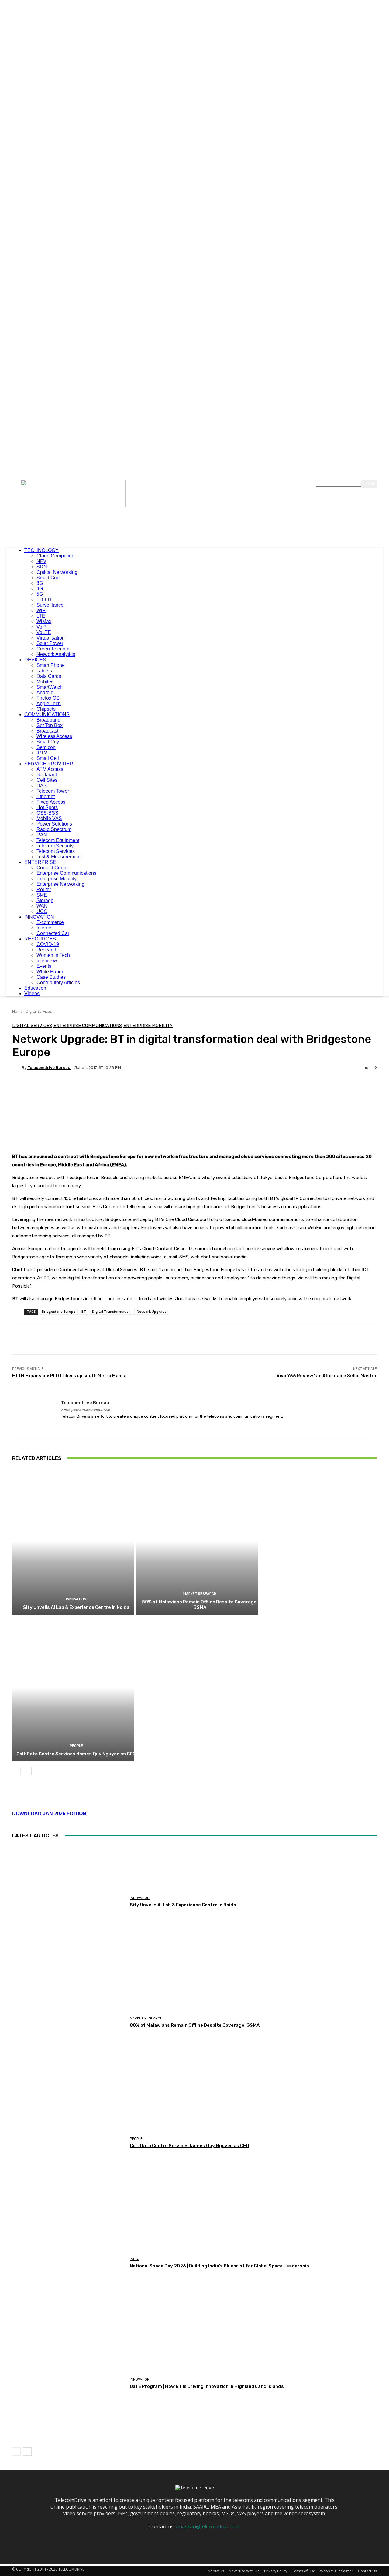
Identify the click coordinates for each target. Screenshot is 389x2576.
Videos (32, 993)
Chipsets (46, 709)
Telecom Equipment (58, 840)
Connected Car (53, 933)
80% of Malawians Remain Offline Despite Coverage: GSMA (200, 1605)
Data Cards (49, 676)
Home (17, 1011)
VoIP (42, 627)
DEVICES (35, 660)
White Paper (50, 972)
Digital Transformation (111, 1311)
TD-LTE (45, 600)
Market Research (200, 1594)
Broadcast (47, 731)
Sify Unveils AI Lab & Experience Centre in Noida (76, 1607)
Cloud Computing (55, 556)
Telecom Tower (53, 791)
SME (42, 895)
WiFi (41, 610)
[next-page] (27, 1771)
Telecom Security (55, 846)
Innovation (76, 1599)
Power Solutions (54, 824)
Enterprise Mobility (57, 879)
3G (40, 583)
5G (40, 594)
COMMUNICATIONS (47, 714)
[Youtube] (95, 1426)
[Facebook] (63, 1426)
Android (45, 693)
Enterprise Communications (66, 873)
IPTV (42, 753)
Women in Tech (53, 955)
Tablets (44, 671)
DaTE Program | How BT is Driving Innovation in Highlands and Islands (207, 2386)
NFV (41, 561)
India (134, 2259)
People (76, 1746)
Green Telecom (53, 649)
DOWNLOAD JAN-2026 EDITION (49, 1814)
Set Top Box (50, 725)
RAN (42, 835)
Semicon (46, 747)
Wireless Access (54, 736)
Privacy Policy (276, 2571)
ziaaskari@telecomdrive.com (208, 2526)
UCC (42, 911)
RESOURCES (40, 939)
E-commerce (50, 922)
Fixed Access (51, 802)
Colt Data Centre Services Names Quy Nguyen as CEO (76, 1754)
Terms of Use (304, 2571)
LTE (41, 616)
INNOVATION (39, 917)
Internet (45, 928)
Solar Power (50, 643)
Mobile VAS (49, 818)
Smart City (48, 742)
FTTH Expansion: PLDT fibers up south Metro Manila (69, 1376)
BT (84, 1311)
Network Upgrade (152, 1311)
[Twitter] (85, 1426)
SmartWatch (50, 687)
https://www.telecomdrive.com (86, 1410)
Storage (45, 900)
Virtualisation (51, 638)
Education (35, 988)
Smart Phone (51, 665)
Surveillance (50, 605)
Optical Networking (57, 572)
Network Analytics (56, 654)
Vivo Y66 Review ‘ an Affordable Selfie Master (327, 1376)
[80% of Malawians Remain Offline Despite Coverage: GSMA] (197, 1541)
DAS (42, 786)
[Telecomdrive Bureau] (17, 1067)
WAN (42, 906)
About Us (216, 2571)
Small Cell (48, 758)
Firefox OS (48, 698)
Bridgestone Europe (59, 1311)
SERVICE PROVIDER (49, 764)
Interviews (47, 961)
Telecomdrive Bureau (49, 1068)
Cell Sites (47, 780)
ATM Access (50, 769)
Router (44, 890)
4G (40, 589)
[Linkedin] (74, 1426)
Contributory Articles (58, 983)
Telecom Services (56, 851)
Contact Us (367, 2571)
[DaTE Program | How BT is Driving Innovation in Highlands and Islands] (69, 2384)
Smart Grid (48, 578)
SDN (42, 567)
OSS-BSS (47, 813)
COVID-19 (48, 944)
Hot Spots (47, 807)
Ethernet (46, 797)
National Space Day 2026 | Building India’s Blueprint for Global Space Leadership (219, 2266)
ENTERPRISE (40, 862)
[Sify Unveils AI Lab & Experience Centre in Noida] (73, 1541)
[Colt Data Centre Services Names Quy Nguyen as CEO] (73, 1688)
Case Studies (51, 977)
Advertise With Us (244, 2571)
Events (44, 966)
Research (47, 950)
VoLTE (44, 632)
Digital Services (39, 1011)
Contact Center (53, 868)
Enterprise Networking (60, 884)
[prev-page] (16, 1771)
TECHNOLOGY (41, 550)
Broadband (48, 720)
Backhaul (47, 775)
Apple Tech (49, 703)
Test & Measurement (59, 857)
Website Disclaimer (337, 2571)
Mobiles (45, 682)
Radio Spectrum (54, 829)
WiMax (44, 621)
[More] (165, 1089)
